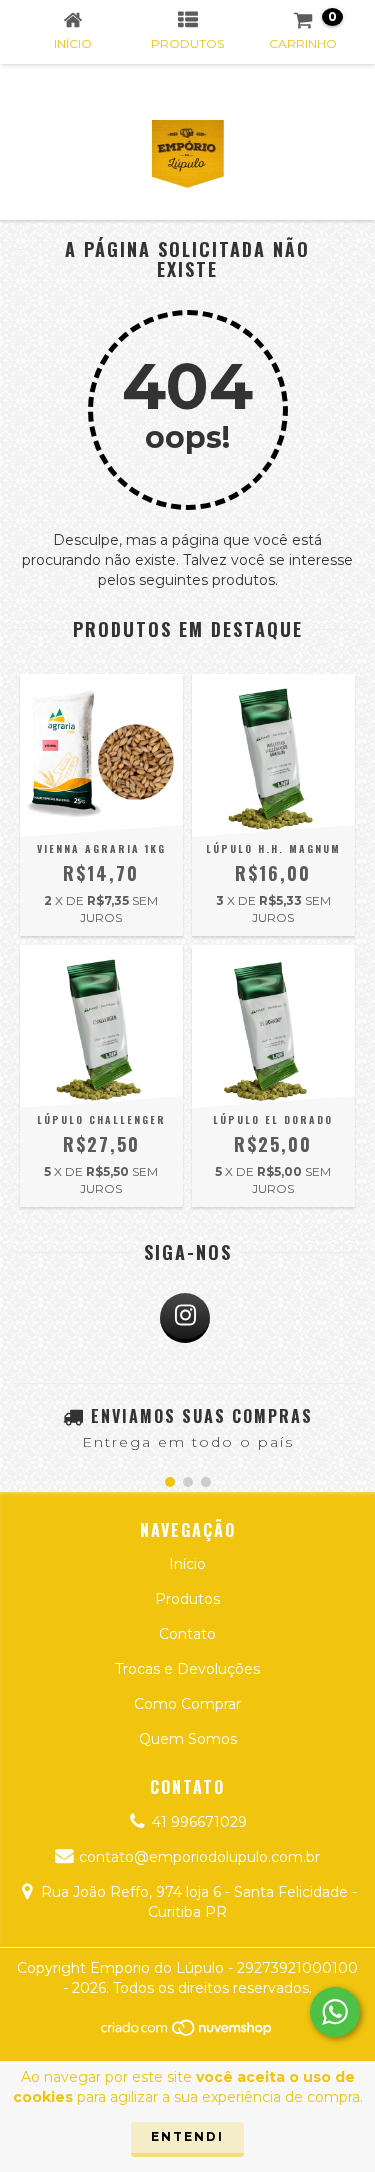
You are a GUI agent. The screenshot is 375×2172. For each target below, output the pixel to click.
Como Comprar (187, 1704)
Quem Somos (188, 1739)
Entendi (187, 2136)
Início (187, 1564)
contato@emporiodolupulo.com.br (199, 1857)
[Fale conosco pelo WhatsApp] (335, 2012)
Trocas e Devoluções (187, 1669)
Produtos (187, 1599)
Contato (187, 1634)
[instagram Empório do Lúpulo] (185, 1318)
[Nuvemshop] (187, 2032)
